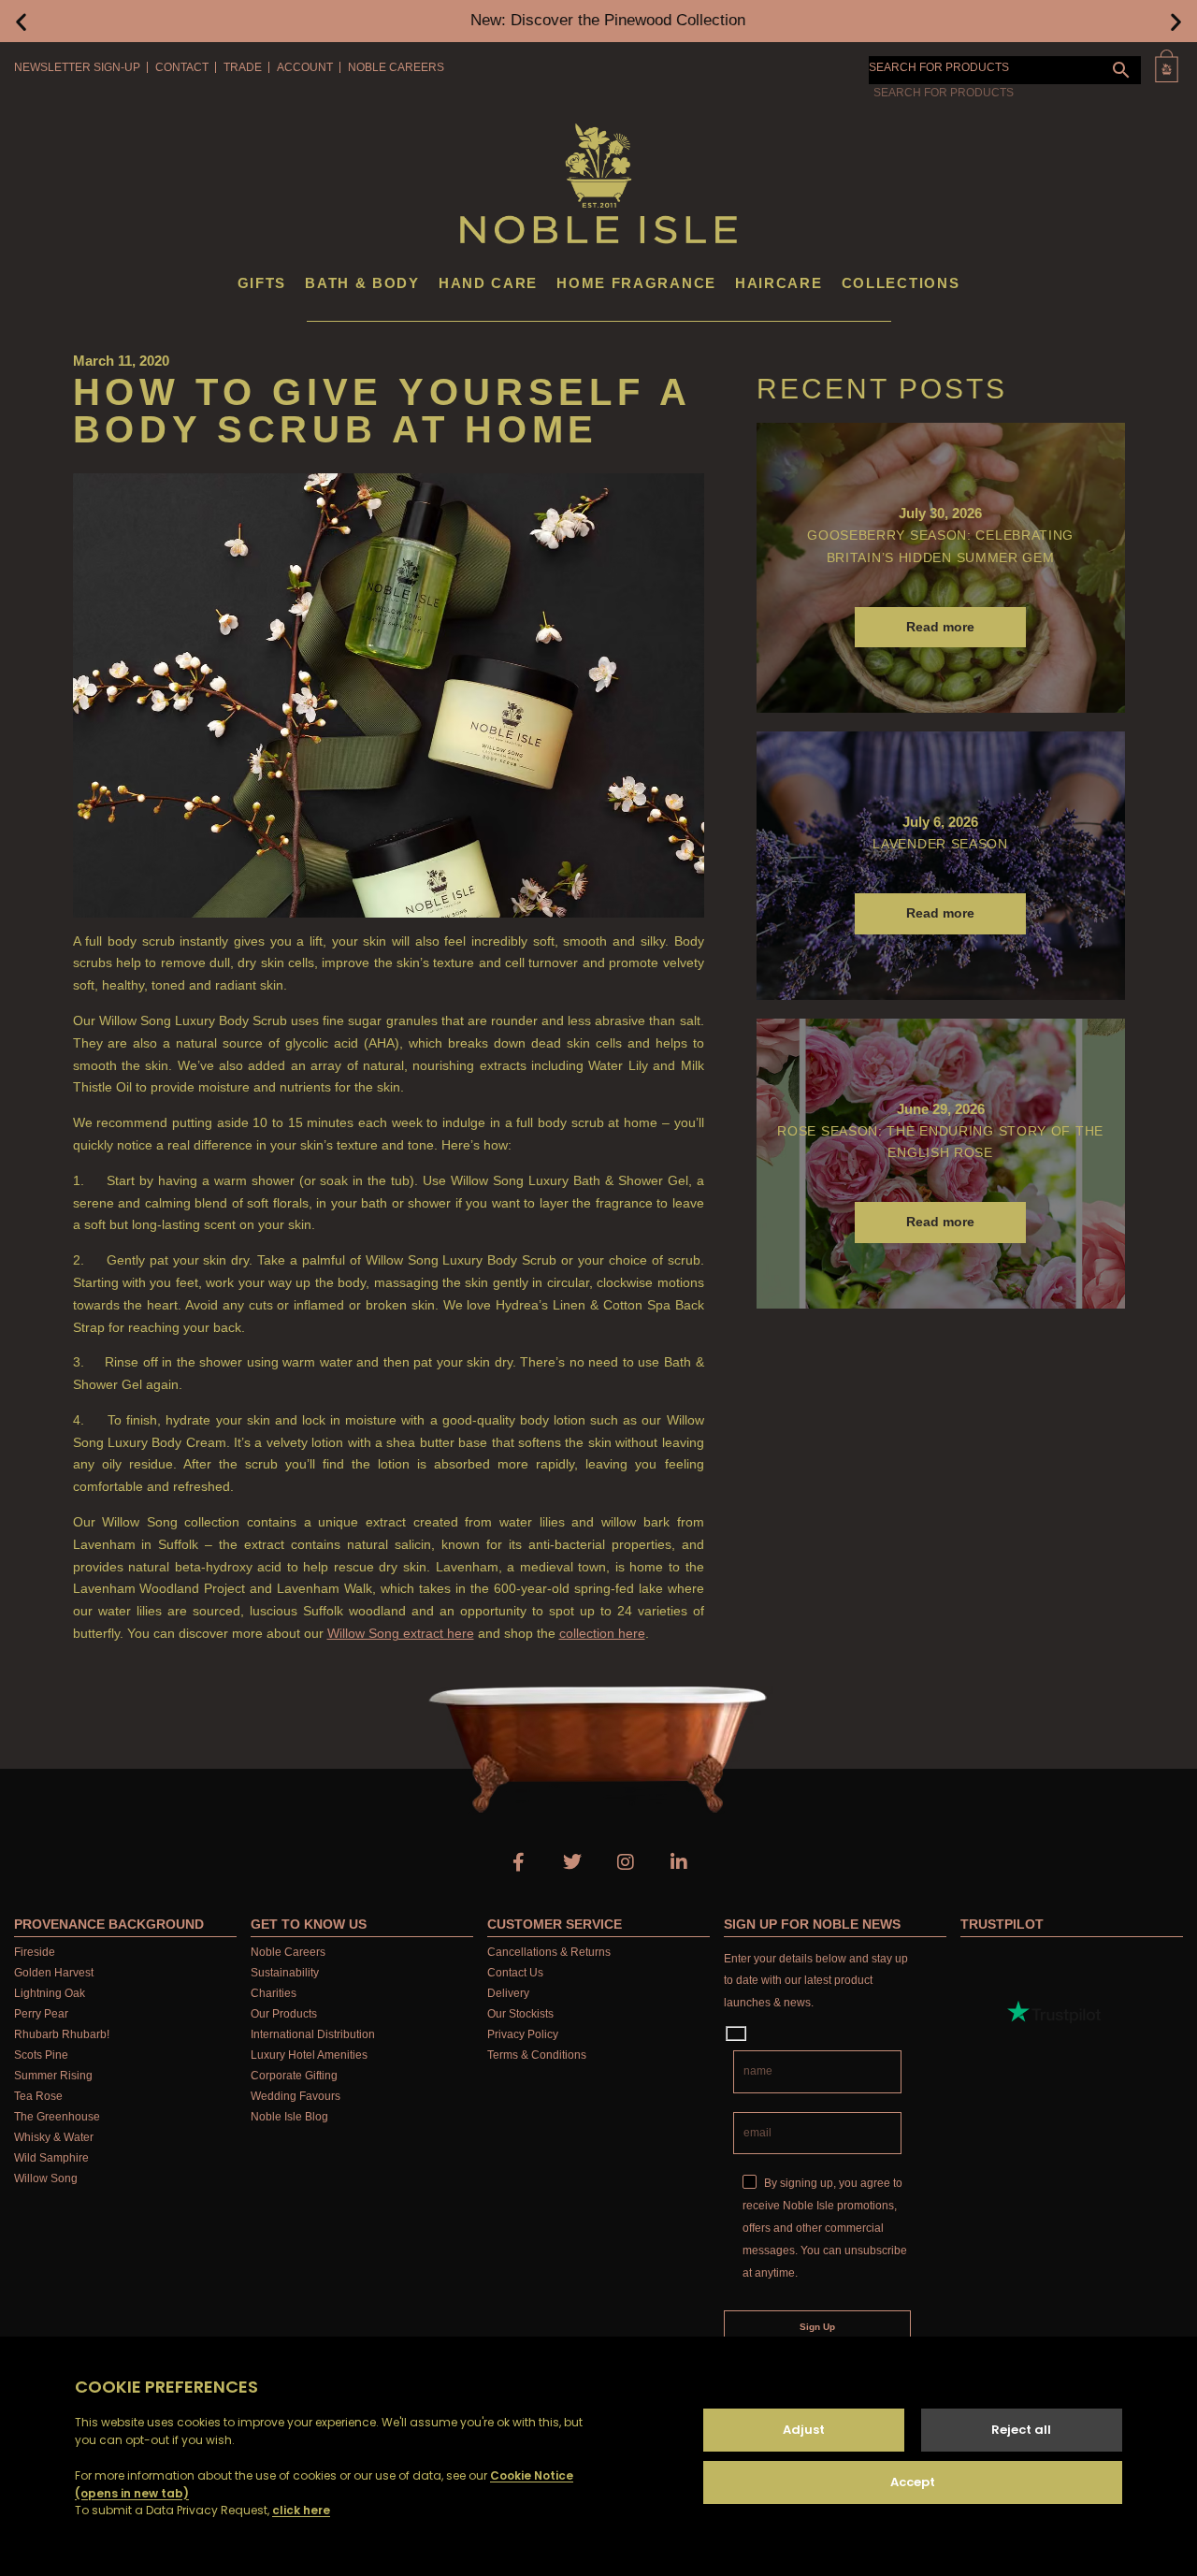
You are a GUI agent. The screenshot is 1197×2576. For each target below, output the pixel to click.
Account (305, 67)
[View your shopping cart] (1167, 66)
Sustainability (285, 1973)
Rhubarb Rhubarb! (62, 2034)
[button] (21, 21)
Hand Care (488, 283)
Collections (901, 283)
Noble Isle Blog (289, 2117)
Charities (274, 1993)
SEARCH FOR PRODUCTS (939, 67)
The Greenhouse (57, 2117)
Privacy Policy (523, 2034)
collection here (602, 1633)
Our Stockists (520, 2014)
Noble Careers (396, 67)
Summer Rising (53, 2076)
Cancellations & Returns (549, 1952)
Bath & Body (362, 283)
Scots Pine (41, 2055)
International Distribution (313, 2034)
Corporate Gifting (294, 2076)
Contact (182, 67)
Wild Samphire (51, 2158)
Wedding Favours (296, 2096)
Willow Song (46, 2178)
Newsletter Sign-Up (77, 67)
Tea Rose (38, 2096)
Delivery (508, 1993)
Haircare (779, 283)
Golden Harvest (54, 1973)
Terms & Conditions (537, 2055)
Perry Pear (41, 2014)
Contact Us (515, 1973)
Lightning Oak (50, 1993)
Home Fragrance (636, 283)
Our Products (284, 2014)
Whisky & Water (54, 2137)
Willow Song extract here (401, 1633)
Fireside (35, 1952)
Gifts (262, 283)
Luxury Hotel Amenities (309, 2055)
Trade (243, 67)
